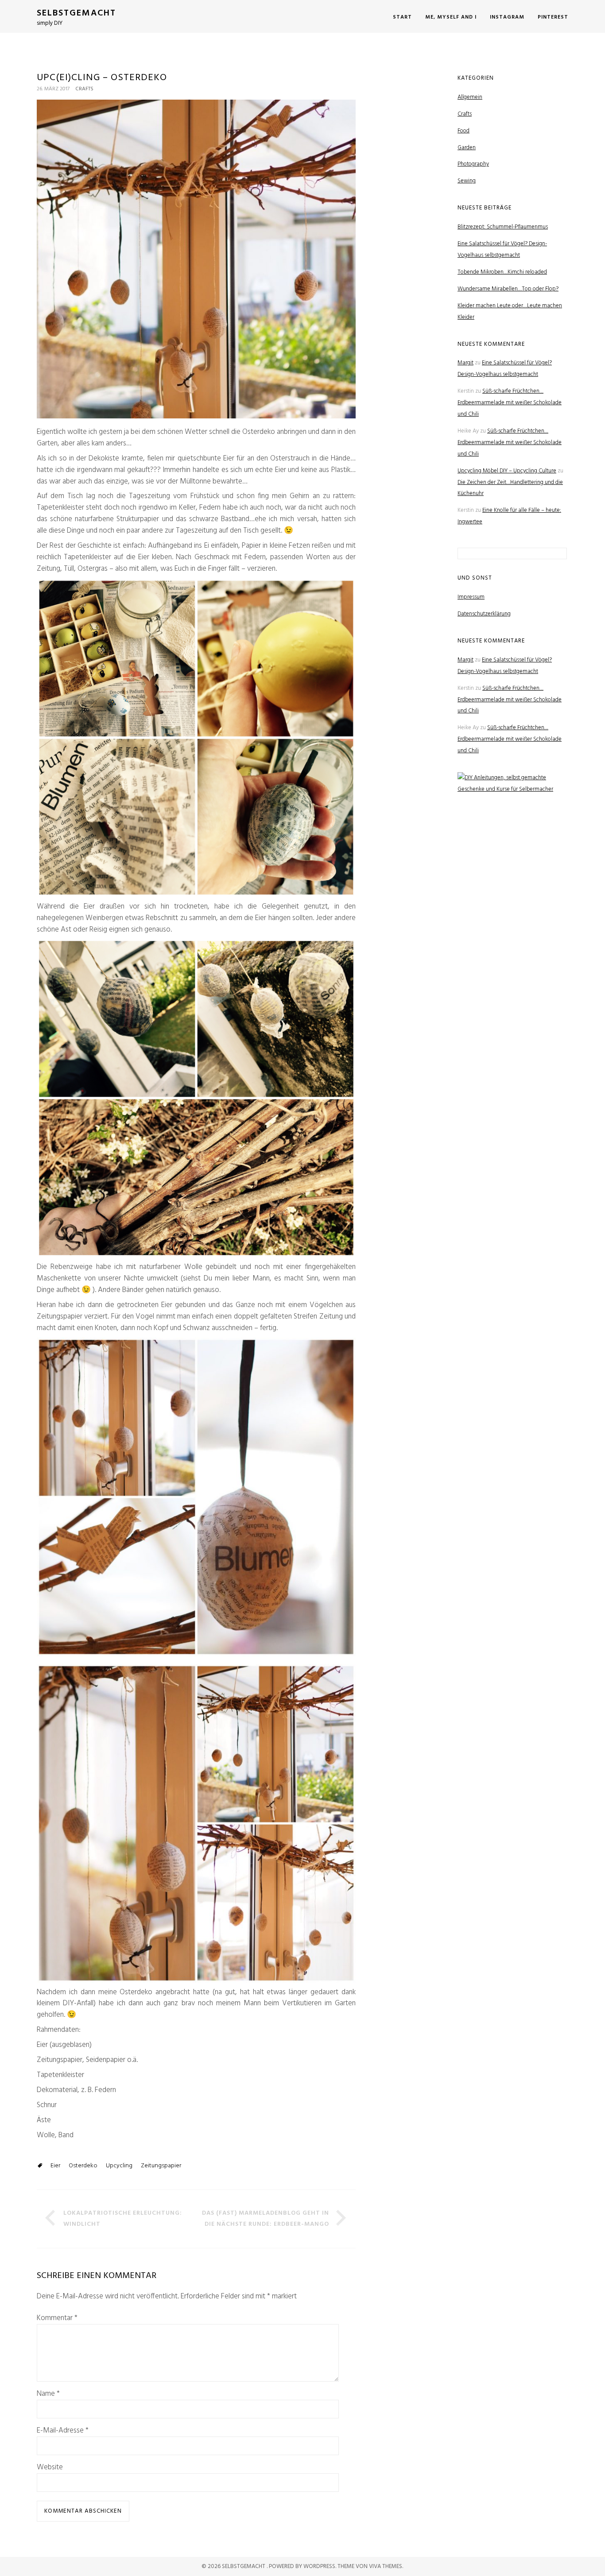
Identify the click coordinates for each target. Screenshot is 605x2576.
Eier (55, 2166)
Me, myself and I (451, 17)
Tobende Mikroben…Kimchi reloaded (502, 272)
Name (48, 2394)
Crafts (84, 89)
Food (463, 131)
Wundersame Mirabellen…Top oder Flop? (508, 289)
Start (402, 17)
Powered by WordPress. (303, 2566)
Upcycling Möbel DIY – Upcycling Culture (507, 471)
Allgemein (470, 97)
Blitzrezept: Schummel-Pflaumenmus (503, 227)
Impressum (471, 597)
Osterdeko (83, 2166)
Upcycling (119, 2166)
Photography (473, 164)
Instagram (507, 17)
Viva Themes (386, 2566)
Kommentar (57, 2318)
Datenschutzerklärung (484, 614)
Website (50, 2468)
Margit (465, 363)
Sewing (467, 181)
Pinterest (553, 17)
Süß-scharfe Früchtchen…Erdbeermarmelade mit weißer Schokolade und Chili (510, 403)
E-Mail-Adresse (63, 2431)
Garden (467, 148)
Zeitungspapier (161, 2166)
